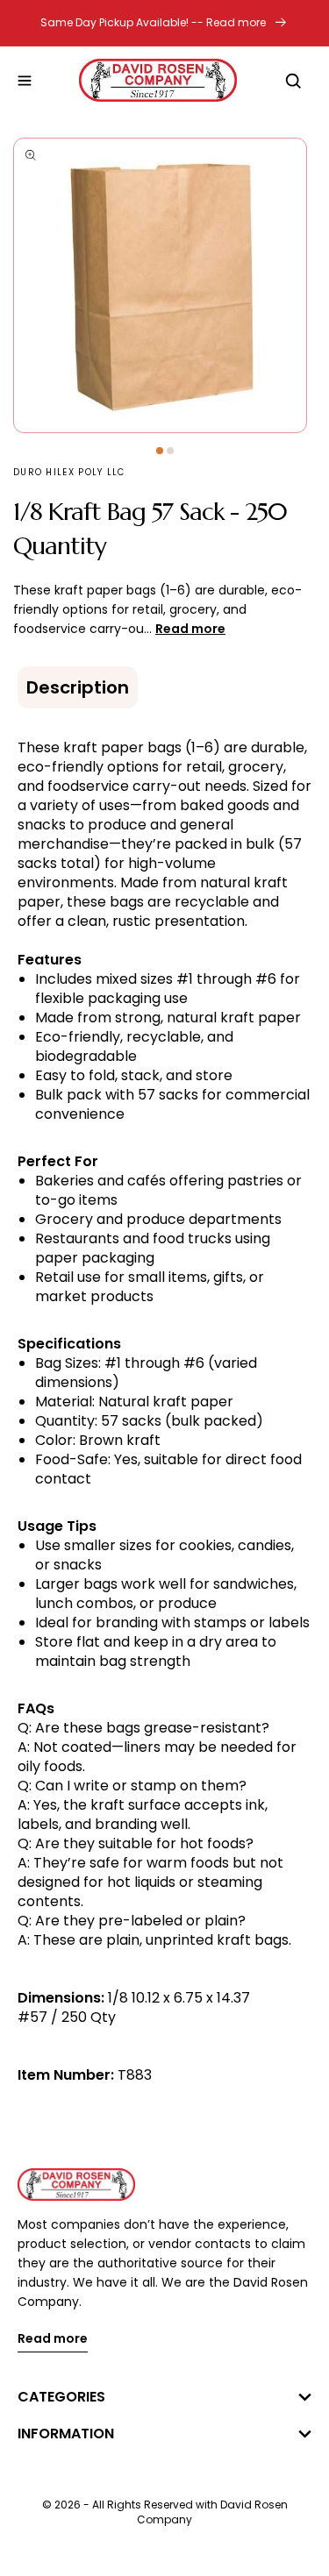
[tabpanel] (164, 285)
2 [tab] (170, 451)
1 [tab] (160, 451)
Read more (53, 2340)
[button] (25, 81)
